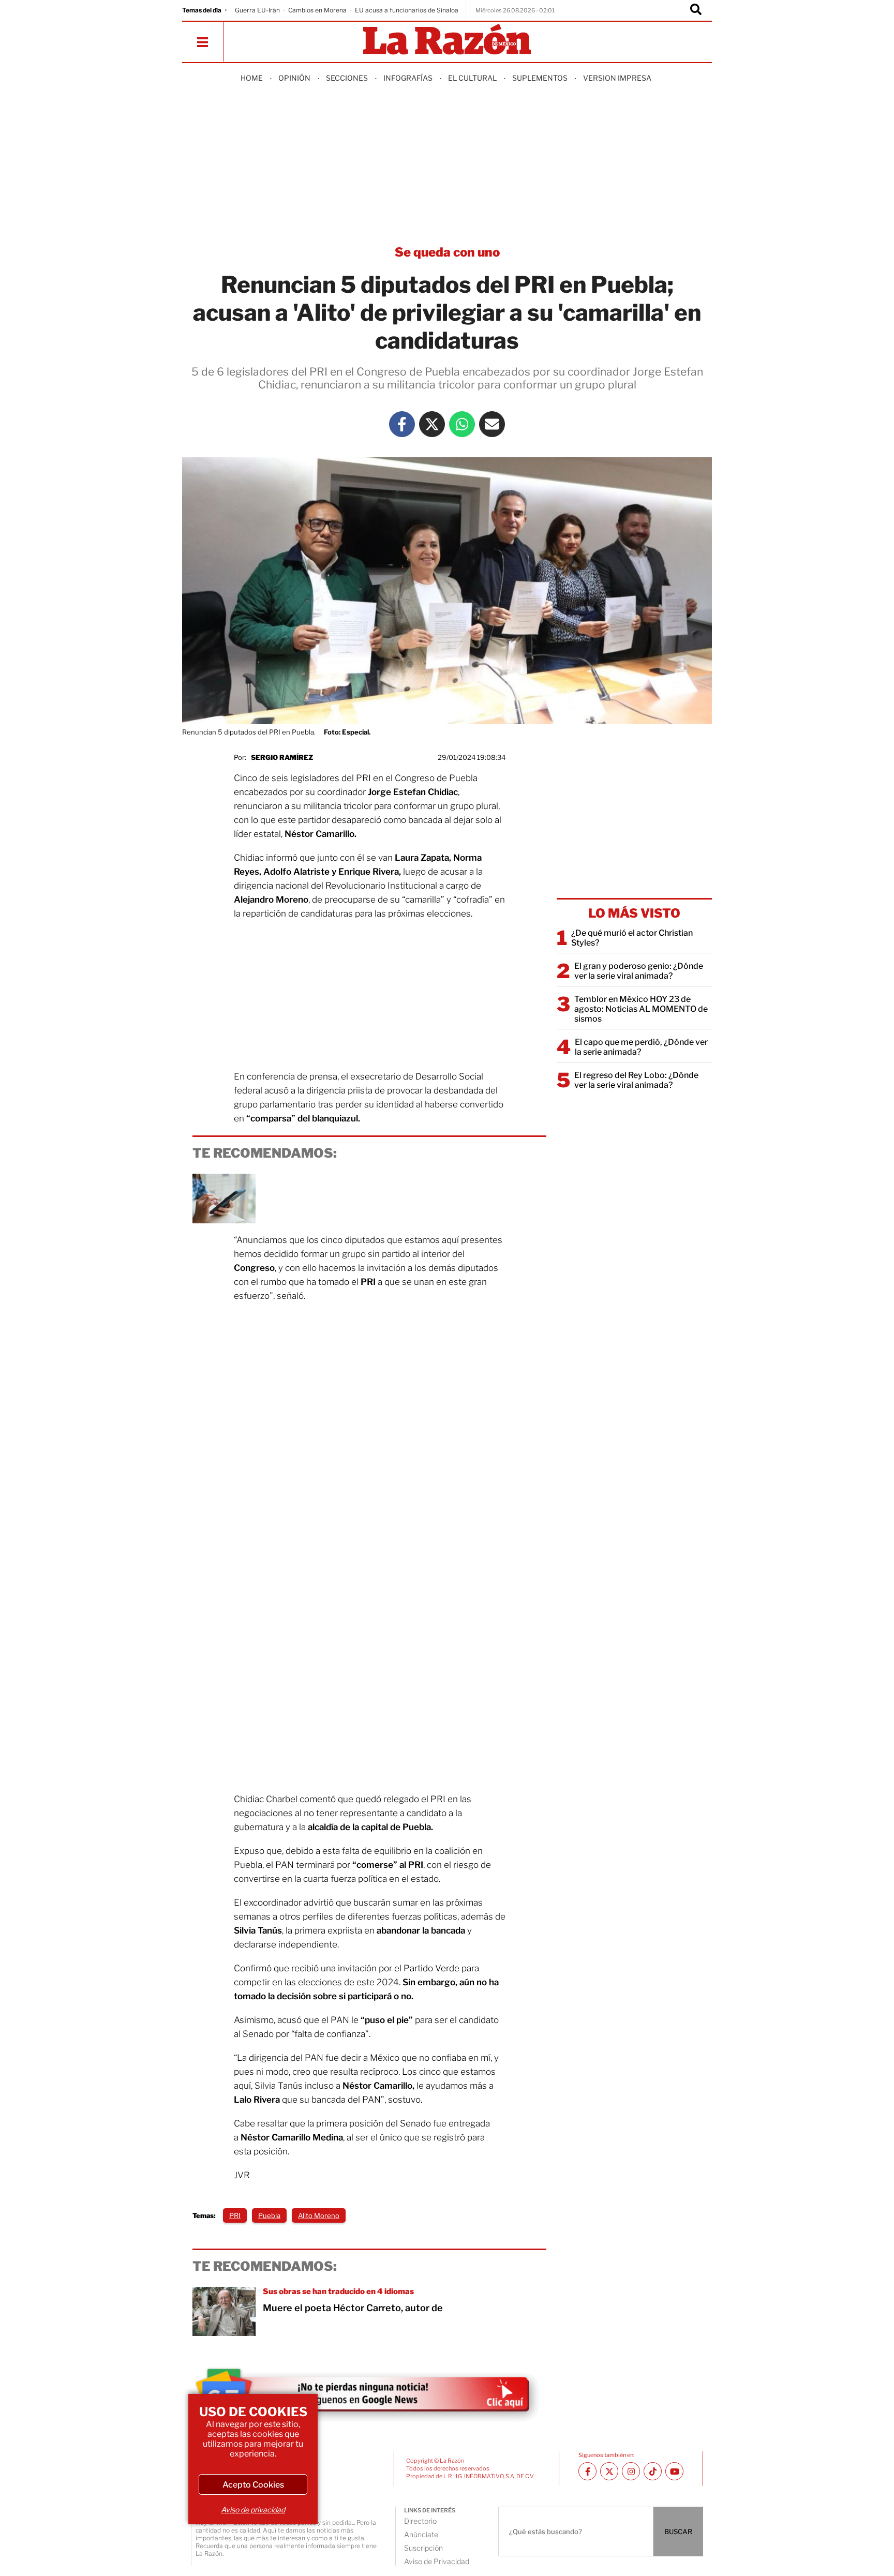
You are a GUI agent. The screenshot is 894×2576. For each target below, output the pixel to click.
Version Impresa (617, 78)
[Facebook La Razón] (402, 424)
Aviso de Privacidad (437, 2561)
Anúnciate (421, 2534)
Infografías (408, 78)
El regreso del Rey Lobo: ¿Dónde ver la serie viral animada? (636, 1080)
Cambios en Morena (317, 10)
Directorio (420, 2521)
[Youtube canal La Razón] (674, 2471)
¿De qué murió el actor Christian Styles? (632, 938)
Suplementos (540, 78)
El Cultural (472, 78)
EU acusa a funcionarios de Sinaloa (407, 10)
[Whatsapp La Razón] (462, 424)
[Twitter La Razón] (432, 424)
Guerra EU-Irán (257, 10)
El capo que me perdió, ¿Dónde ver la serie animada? (641, 1047)
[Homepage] (447, 40)
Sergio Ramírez (282, 757)
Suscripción (423, 2548)
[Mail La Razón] (492, 424)
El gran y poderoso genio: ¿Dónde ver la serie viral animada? (639, 971)
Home (252, 78)
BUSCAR (678, 2532)
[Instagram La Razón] (631, 2471)
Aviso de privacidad (253, 2510)
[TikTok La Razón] (653, 2471)
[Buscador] (696, 10)
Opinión (294, 78)
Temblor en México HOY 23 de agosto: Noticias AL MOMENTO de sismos (641, 1009)
